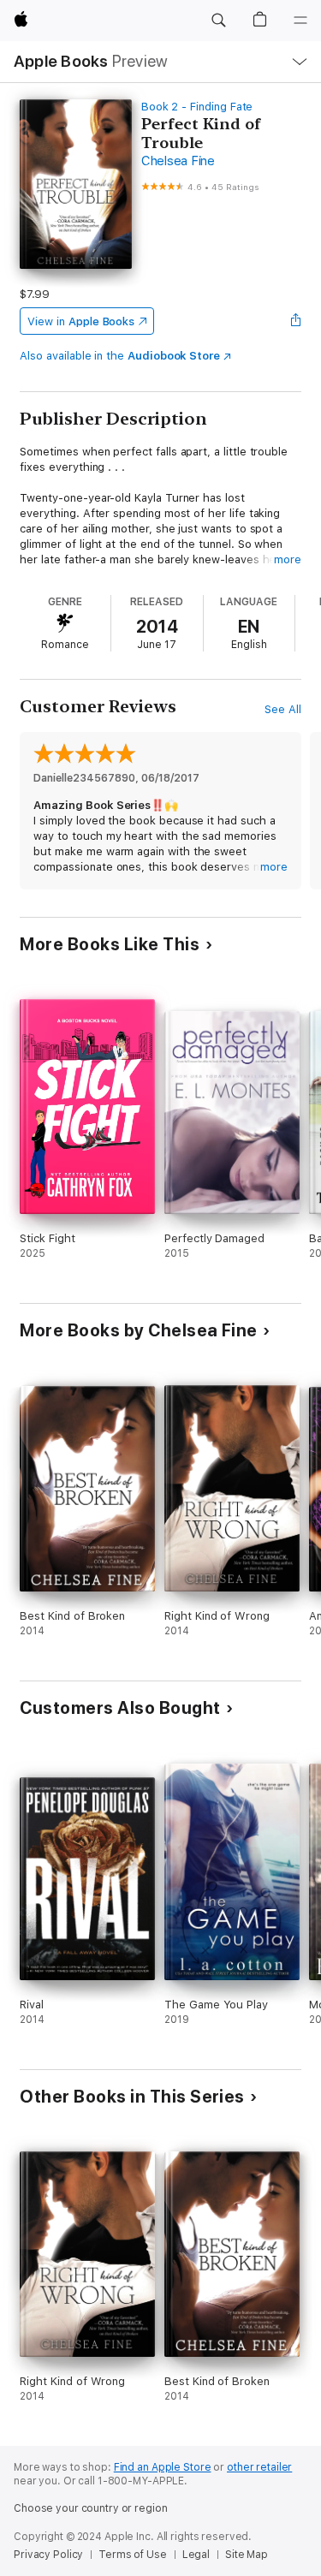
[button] (218, 21)
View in (81, 321)
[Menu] (300, 21)
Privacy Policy (48, 2555)
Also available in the (120, 356)
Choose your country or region (91, 2508)
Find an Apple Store (163, 2467)
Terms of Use (133, 2555)
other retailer (259, 2467)
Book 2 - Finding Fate (197, 107)
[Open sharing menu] (296, 321)
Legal (196, 2555)
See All (283, 709)
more (288, 559)
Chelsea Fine (178, 161)
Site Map (247, 2555)
